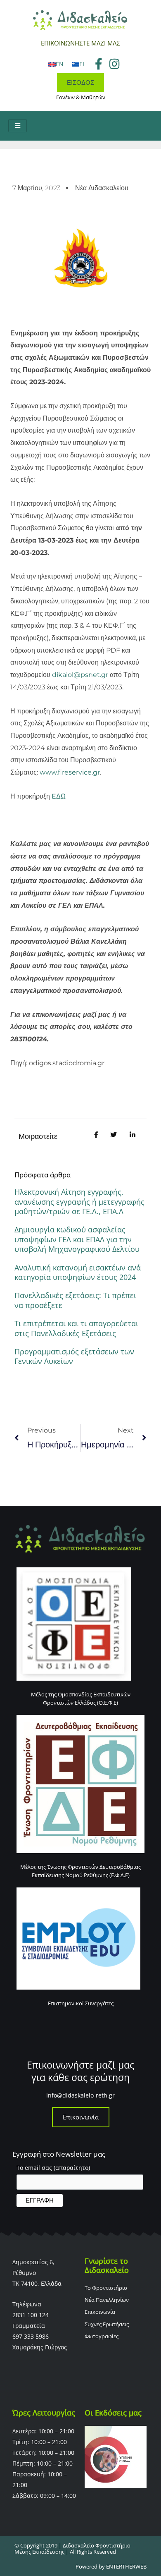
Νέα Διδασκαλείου (102, 188)
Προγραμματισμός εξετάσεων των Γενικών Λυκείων (74, 1356)
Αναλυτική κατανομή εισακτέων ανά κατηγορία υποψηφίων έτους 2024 (78, 1272)
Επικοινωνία (81, 2117)
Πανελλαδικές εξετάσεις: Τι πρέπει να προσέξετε (75, 1300)
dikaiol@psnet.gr (80, 675)
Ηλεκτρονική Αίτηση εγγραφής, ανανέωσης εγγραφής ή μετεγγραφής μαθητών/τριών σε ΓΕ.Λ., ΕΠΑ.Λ (79, 1202)
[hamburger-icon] (18, 126)
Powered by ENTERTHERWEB (111, 2566)
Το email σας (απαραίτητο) (53, 2168)
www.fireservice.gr (70, 772)
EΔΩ (59, 796)
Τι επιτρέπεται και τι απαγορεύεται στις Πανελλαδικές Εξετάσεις (76, 1328)
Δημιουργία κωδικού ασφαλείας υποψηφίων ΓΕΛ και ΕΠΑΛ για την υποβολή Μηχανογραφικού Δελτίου (77, 1239)
